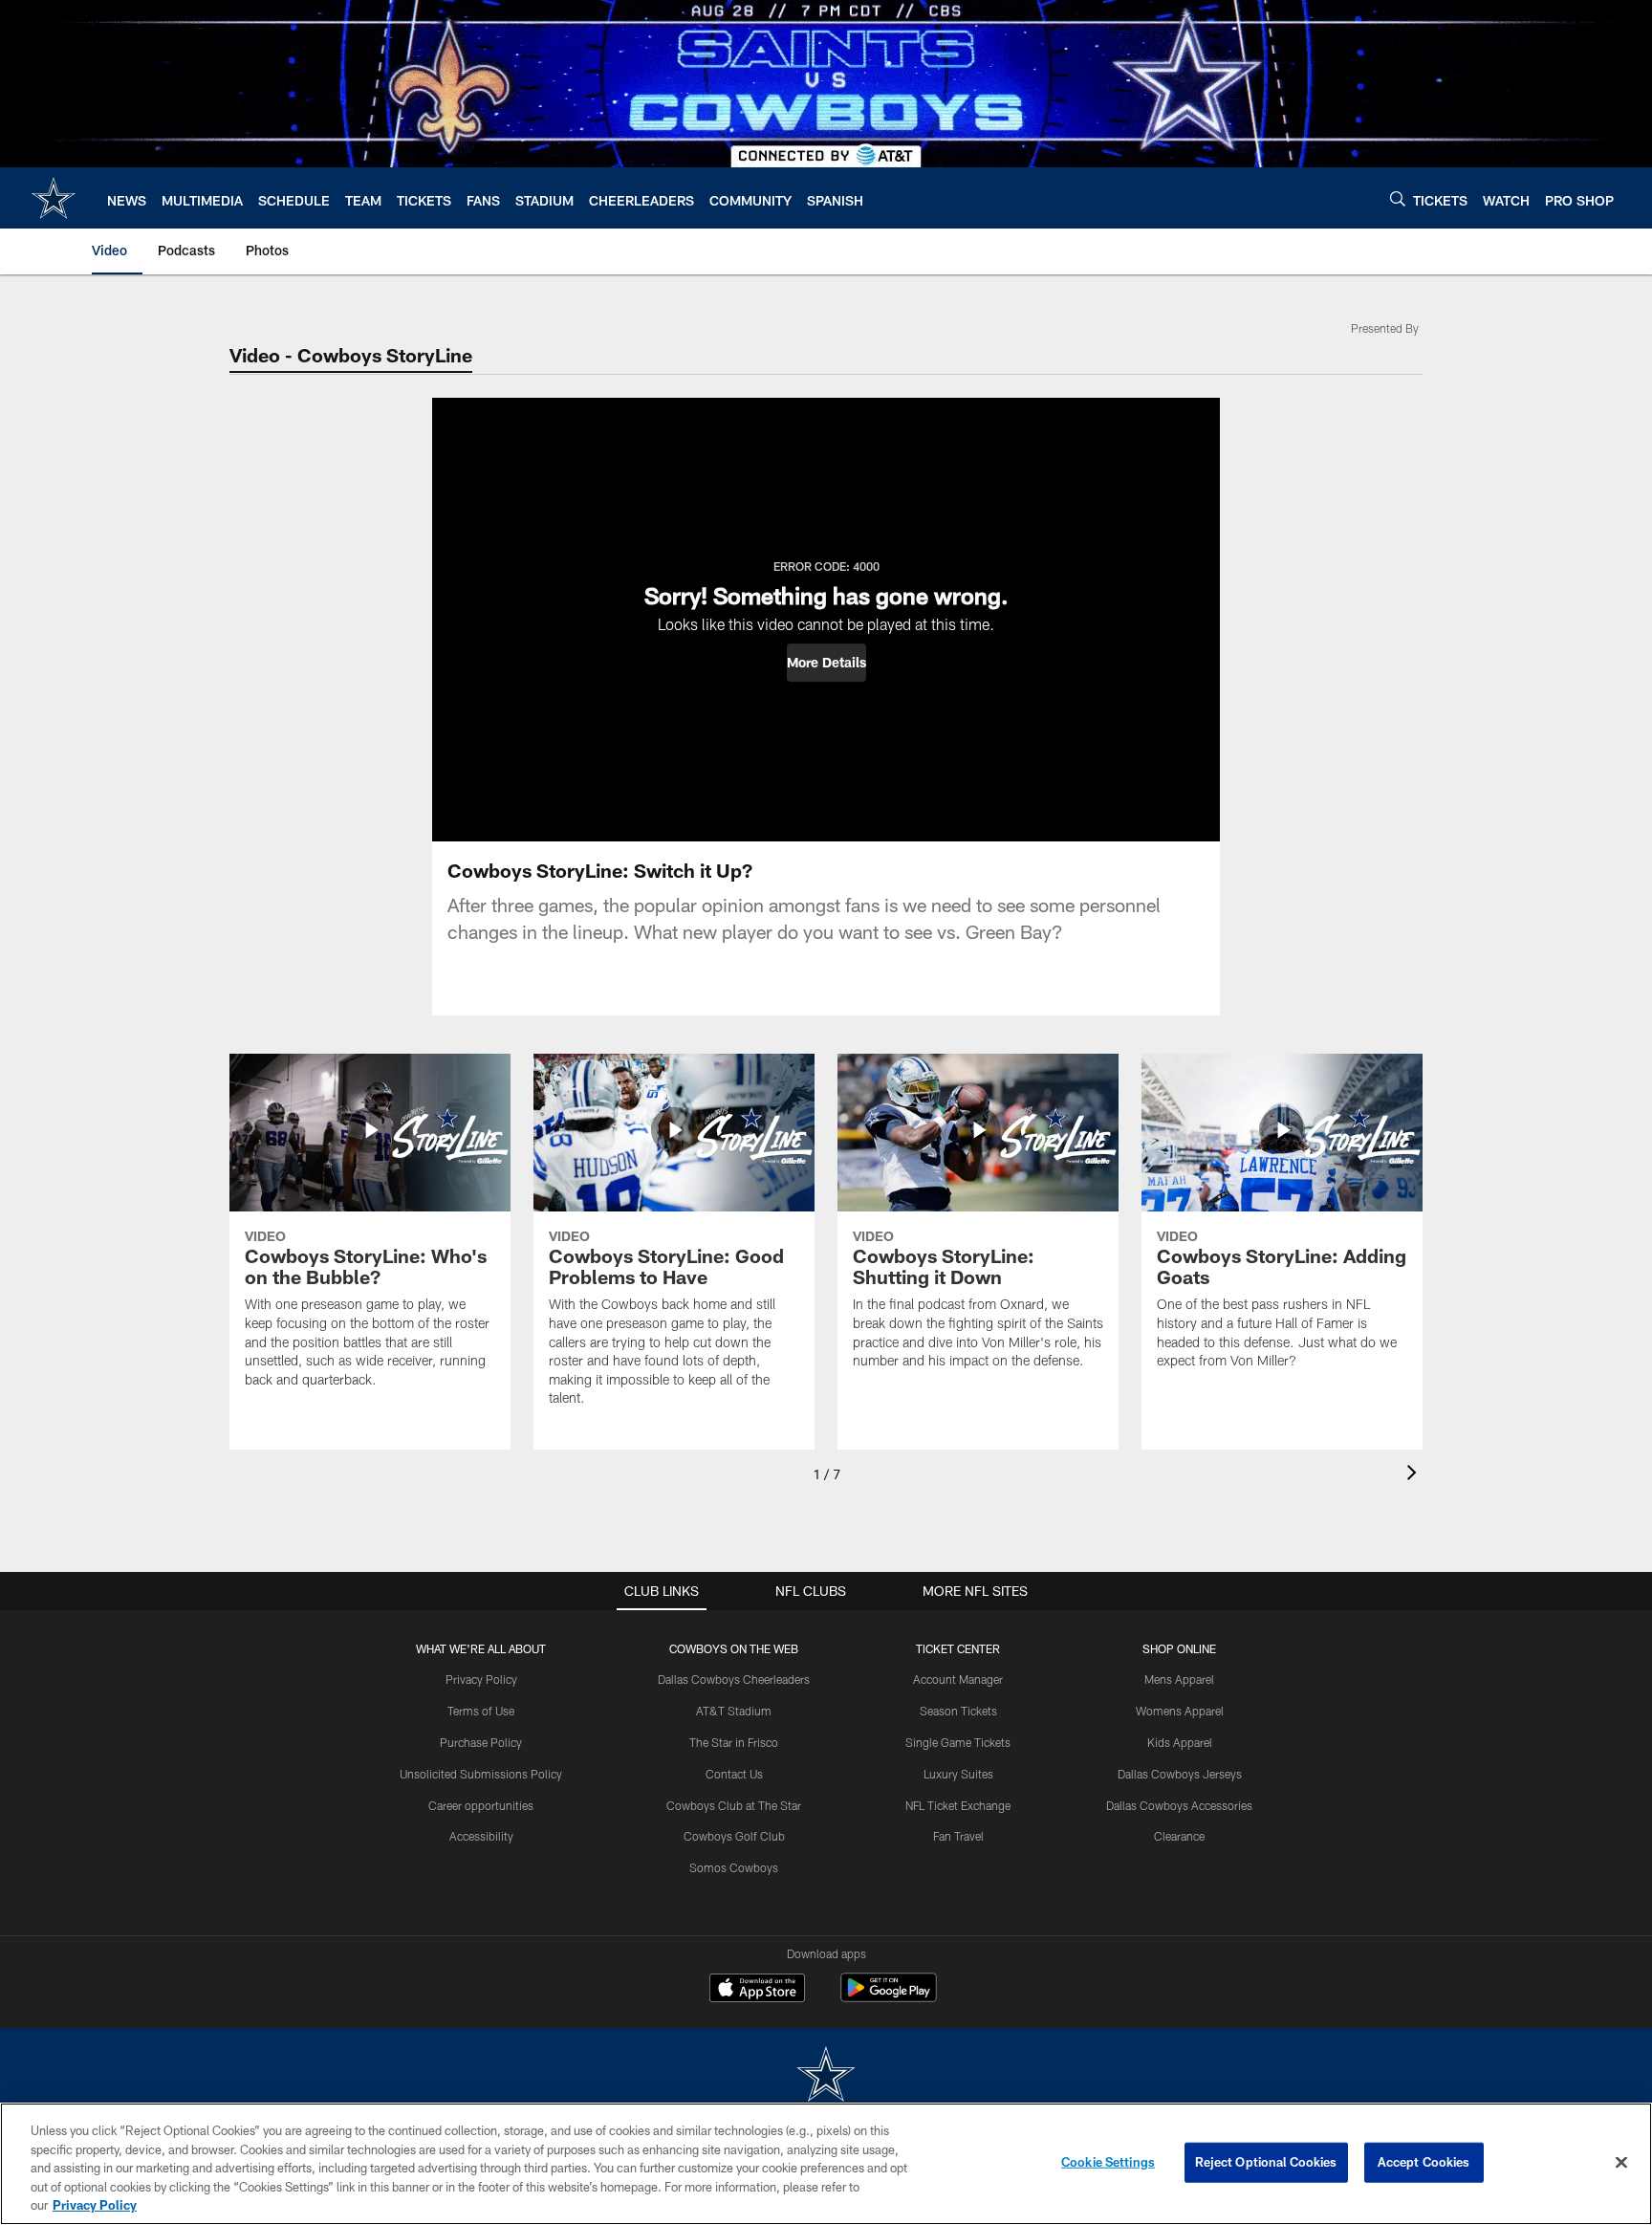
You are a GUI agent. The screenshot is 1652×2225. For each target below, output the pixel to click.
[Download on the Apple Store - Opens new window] (757, 1990)
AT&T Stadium (734, 1711)
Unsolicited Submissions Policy (481, 1774)
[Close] (1621, 2163)
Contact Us (734, 1774)
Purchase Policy (481, 1742)
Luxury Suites (958, 1774)
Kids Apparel (1180, 1742)
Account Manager (958, 1679)
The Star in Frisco (734, 1742)
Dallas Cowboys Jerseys (1180, 1774)
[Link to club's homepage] (54, 198)
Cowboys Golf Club (734, 1836)
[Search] (1398, 198)
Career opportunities (481, 1805)
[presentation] (1415, 1475)
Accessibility (481, 1836)
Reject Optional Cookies (1266, 2162)
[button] (826, 663)
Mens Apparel (1179, 1679)
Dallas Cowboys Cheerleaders (734, 1679)
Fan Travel (958, 1836)
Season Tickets (958, 1711)
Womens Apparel (1180, 1711)
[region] (826, 2164)
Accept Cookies (1424, 2162)
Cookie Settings (1108, 2162)
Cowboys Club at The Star (734, 1805)
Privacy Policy (481, 1679)
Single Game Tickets (958, 1742)
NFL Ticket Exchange (958, 1805)
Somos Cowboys (734, 1867)
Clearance (1179, 1836)
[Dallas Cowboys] (826, 2076)
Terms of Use (481, 1711)
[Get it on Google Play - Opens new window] (889, 1997)
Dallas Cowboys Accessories (1179, 1805)
